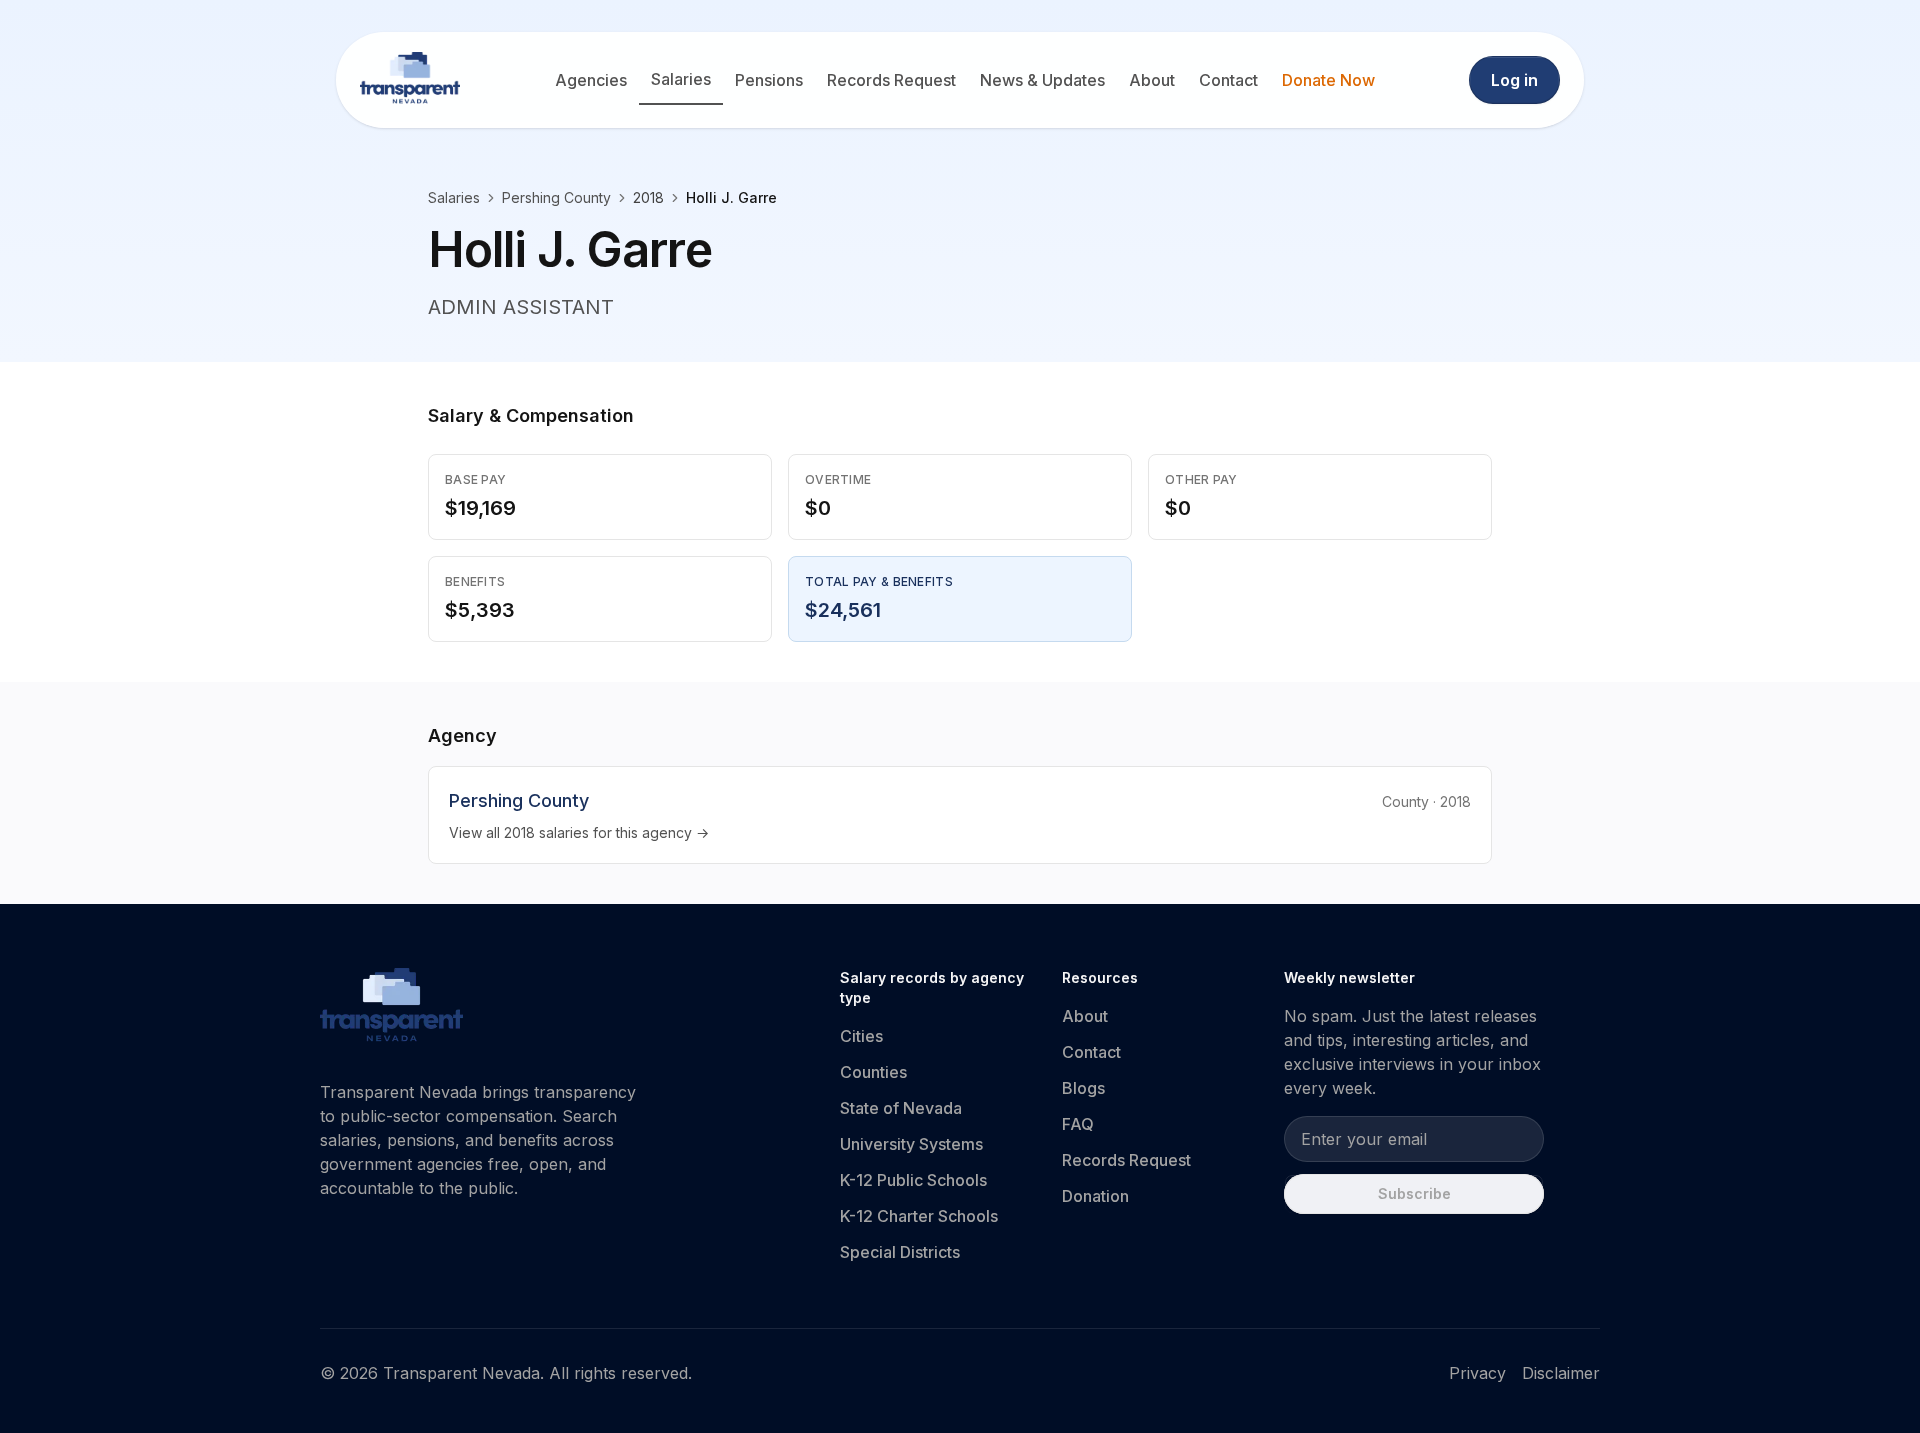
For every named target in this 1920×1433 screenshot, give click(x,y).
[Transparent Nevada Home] (391, 1008)
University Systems (911, 1144)
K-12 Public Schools (913, 1180)
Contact (1228, 80)
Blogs (1083, 1088)
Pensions (769, 80)
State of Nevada (901, 1108)
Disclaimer (1561, 1373)
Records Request (891, 80)
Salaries (681, 79)
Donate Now (1328, 80)
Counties (873, 1072)
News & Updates (1042, 80)
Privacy (1477, 1373)
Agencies (591, 80)
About (1152, 80)
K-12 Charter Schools (919, 1216)
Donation (1095, 1196)
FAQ (1078, 1124)
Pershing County (556, 197)
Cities (861, 1036)
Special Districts (900, 1252)
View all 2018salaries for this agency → (579, 832)
